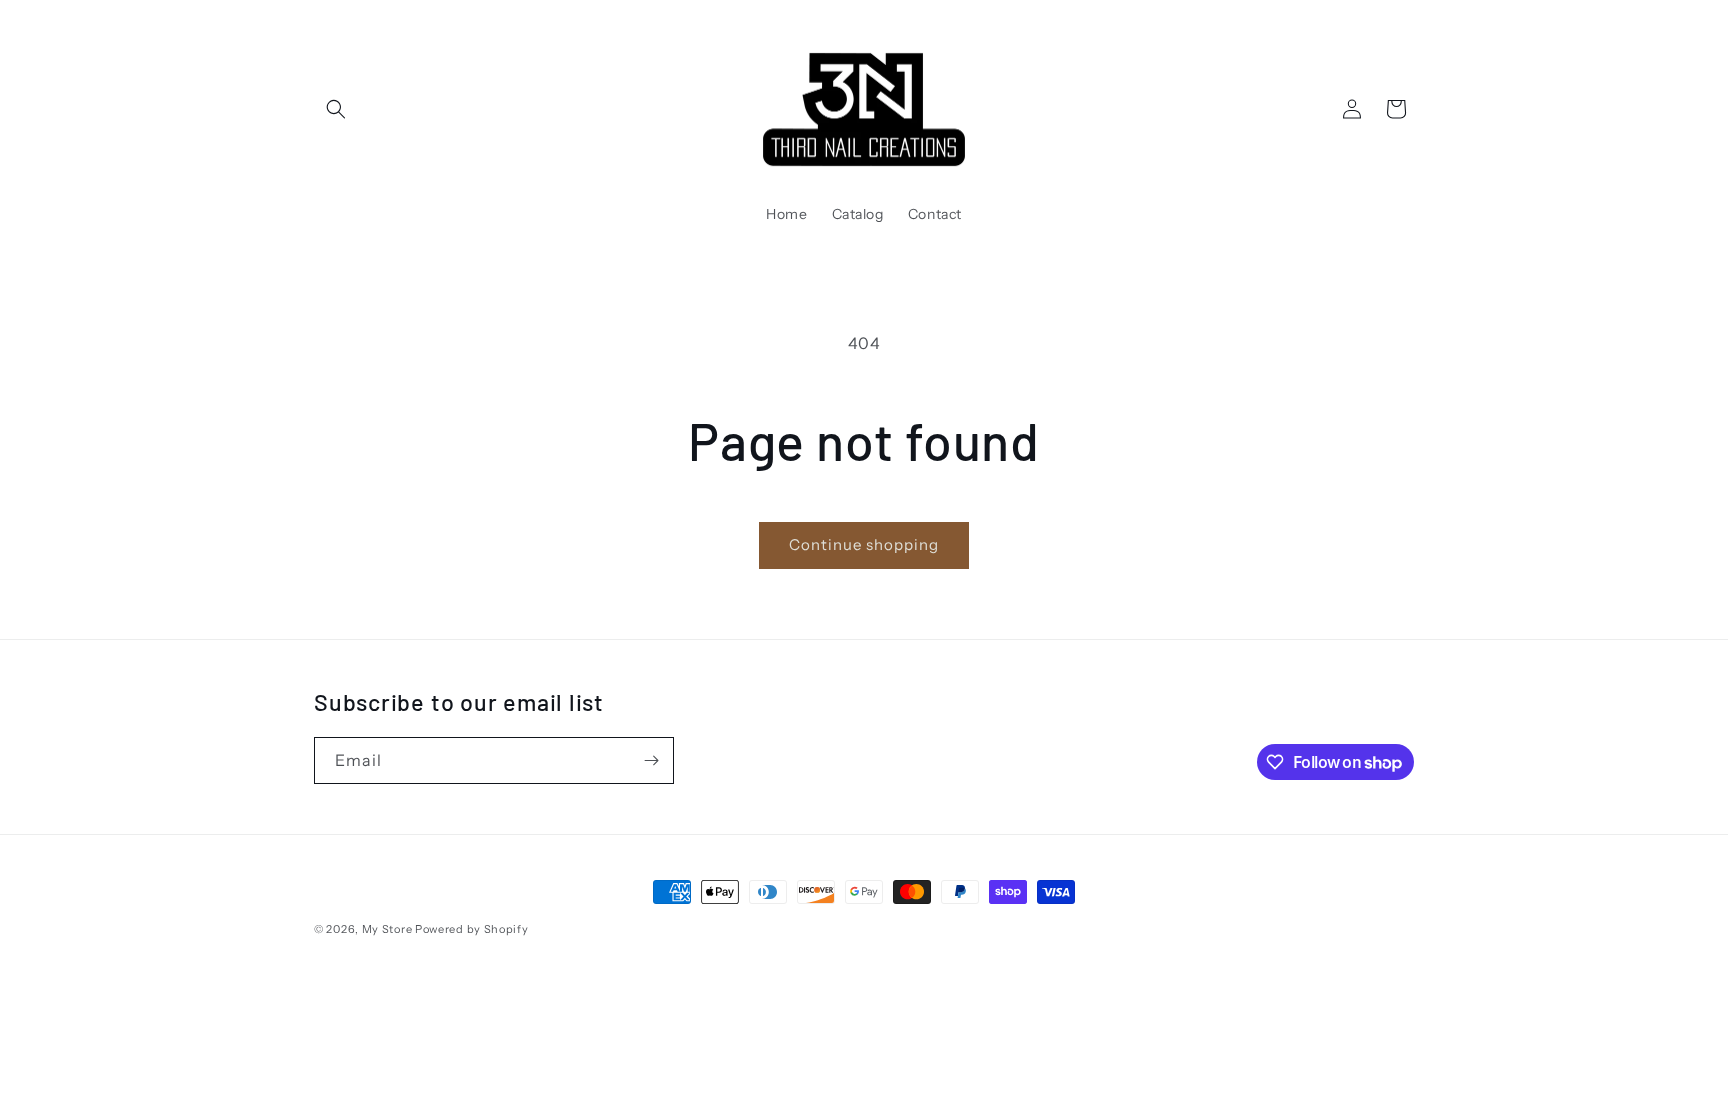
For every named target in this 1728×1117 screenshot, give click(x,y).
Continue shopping (864, 544)
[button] (336, 109)
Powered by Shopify (472, 929)
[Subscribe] (651, 760)
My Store (387, 929)
